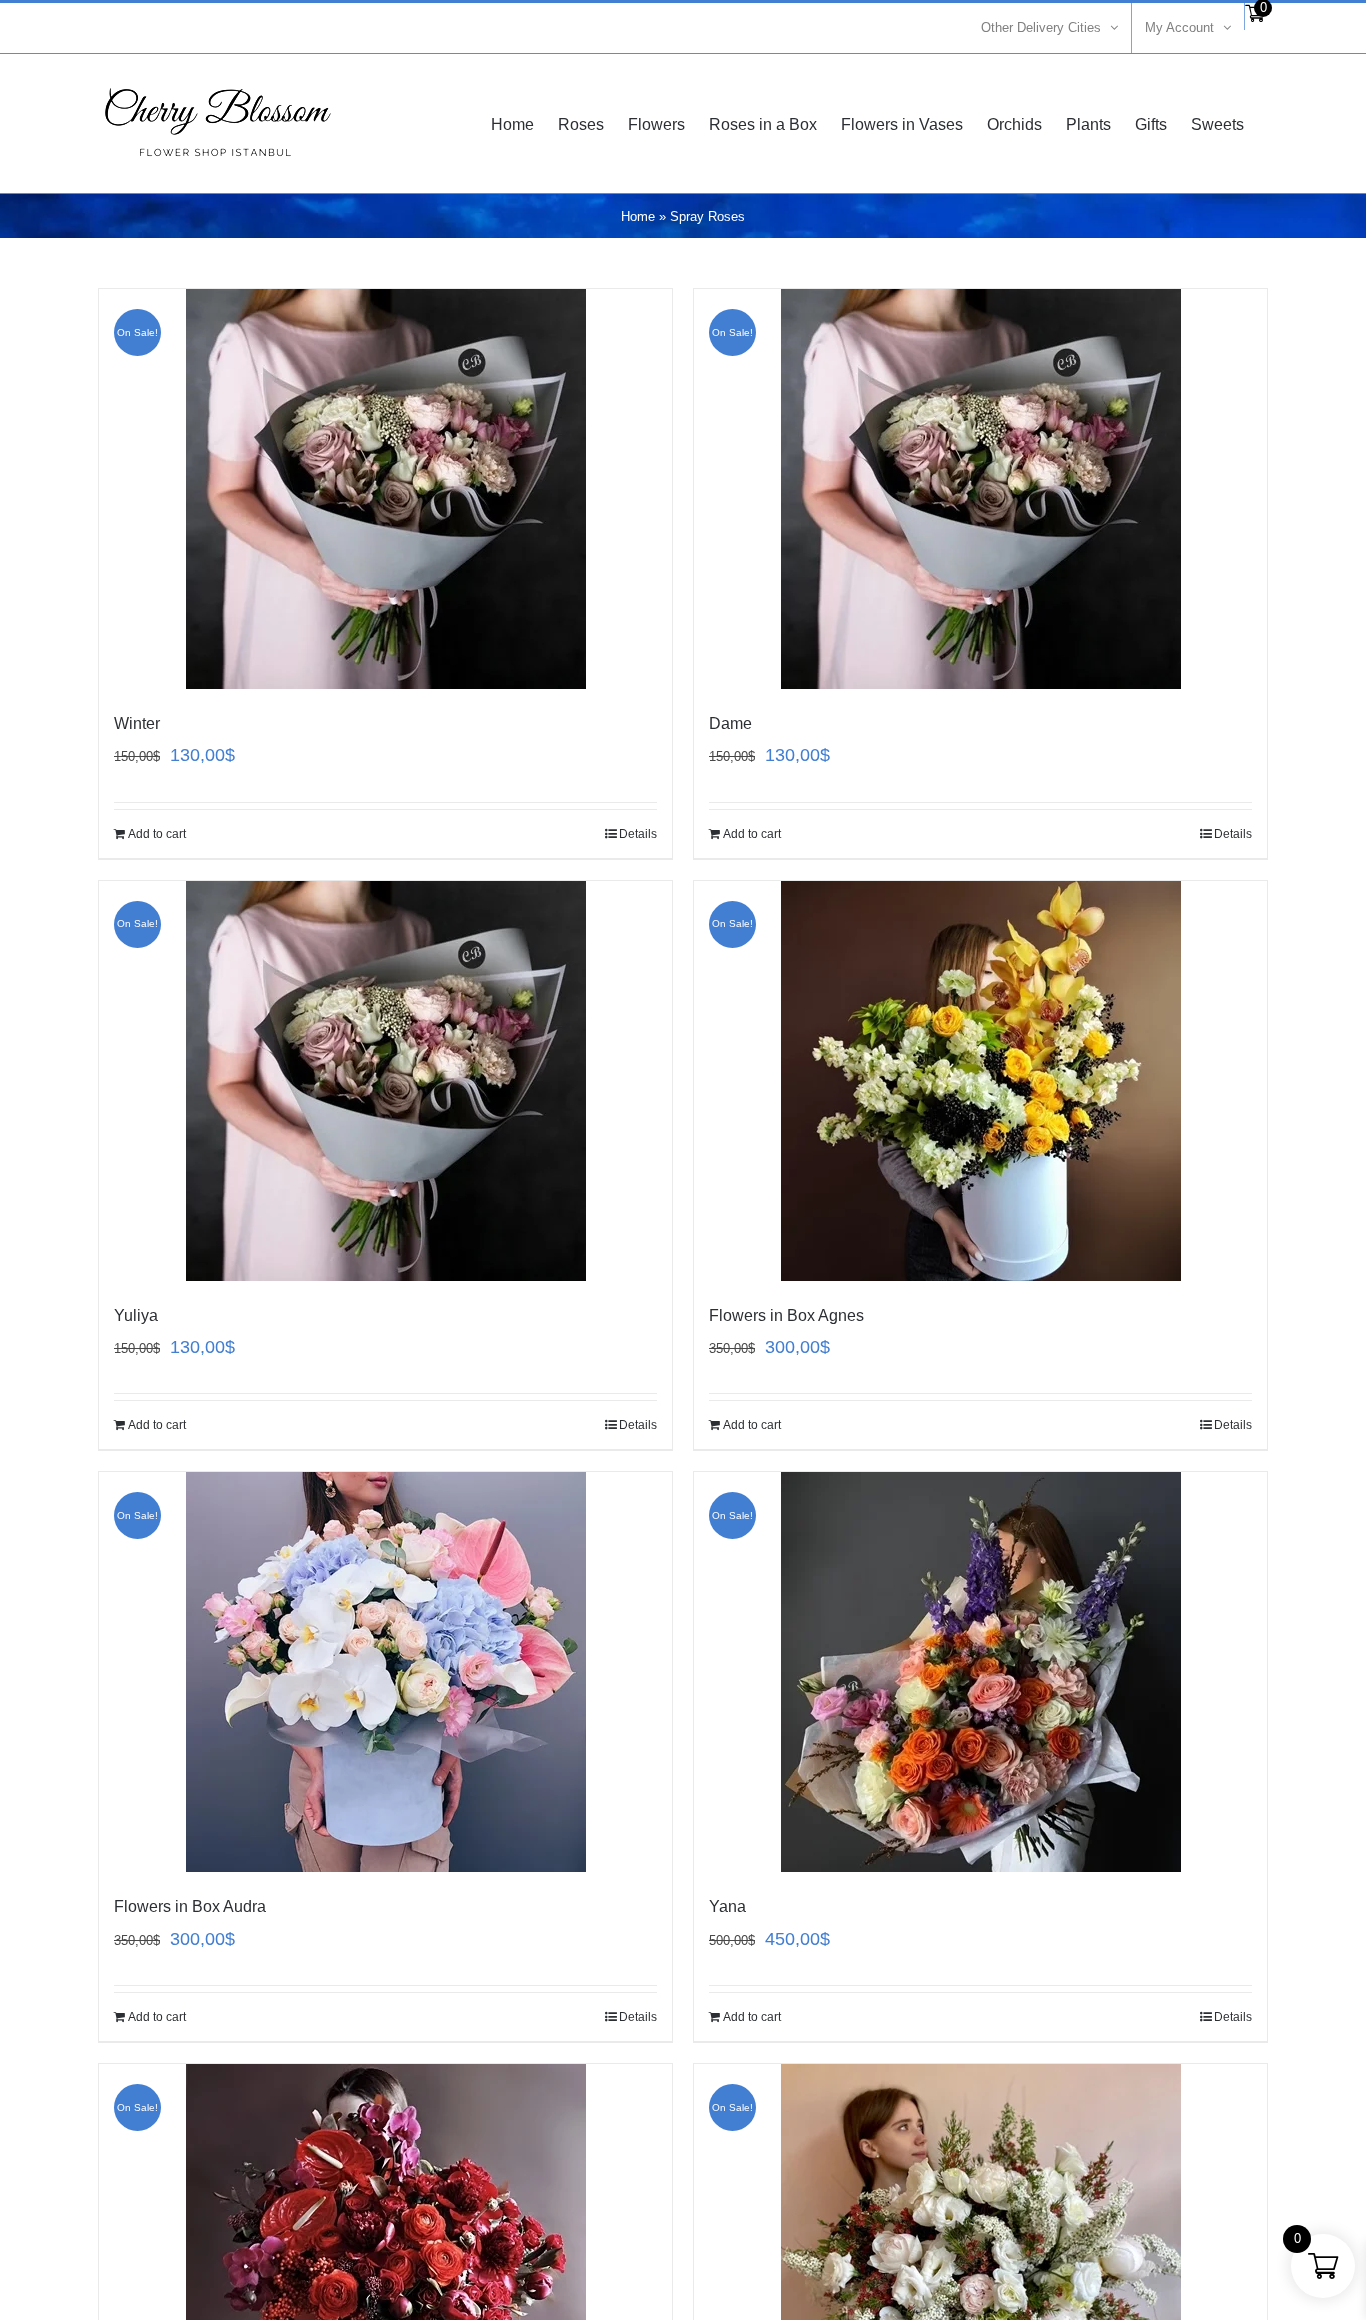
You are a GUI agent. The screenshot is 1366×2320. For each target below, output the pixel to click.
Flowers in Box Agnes (786, 1315)
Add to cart (157, 834)
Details (638, 834)
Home (638, 216)
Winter (137, 723)
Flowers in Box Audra (190, 1906)
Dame (730, 723)
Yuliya (136, 1315)
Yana (727, 1906)
